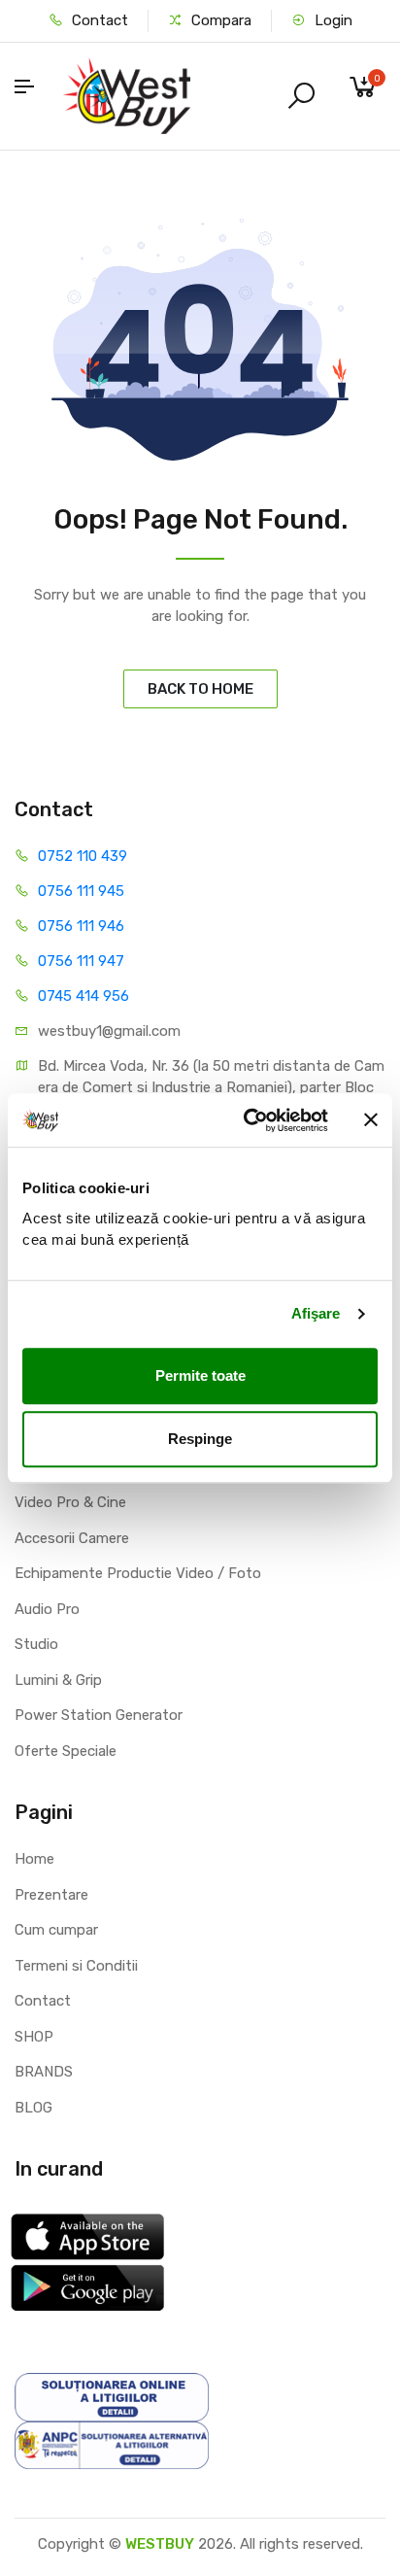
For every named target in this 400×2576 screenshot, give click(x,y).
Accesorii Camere (72, 1538)
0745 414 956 (83, 996)
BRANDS (44, 2072)
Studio (36, 1644)
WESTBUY (160, 2544)
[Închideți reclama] (371, 1120)
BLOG (33, 2108)
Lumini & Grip (58, 1680)
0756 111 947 (81, 961)
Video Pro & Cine (70, 1502)
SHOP (34, 2037)
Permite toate (200, 1375)
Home (34, 1859)
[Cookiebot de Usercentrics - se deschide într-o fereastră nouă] (248, 1120)
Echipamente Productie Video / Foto (138, 1573)
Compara (219, 20)
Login (332, 20)
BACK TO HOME (200, 689)
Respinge (200, 1439)
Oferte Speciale (66, 1751)
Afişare (316, 1313)
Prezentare (51, 1895)
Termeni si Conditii (76, 1966)
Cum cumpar (56, 1930)
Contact (98, 20)
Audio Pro (47, 1609)
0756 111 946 (81, 926)
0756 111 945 (81, 891)
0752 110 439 (83, 856)
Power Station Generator (99, 1715)
